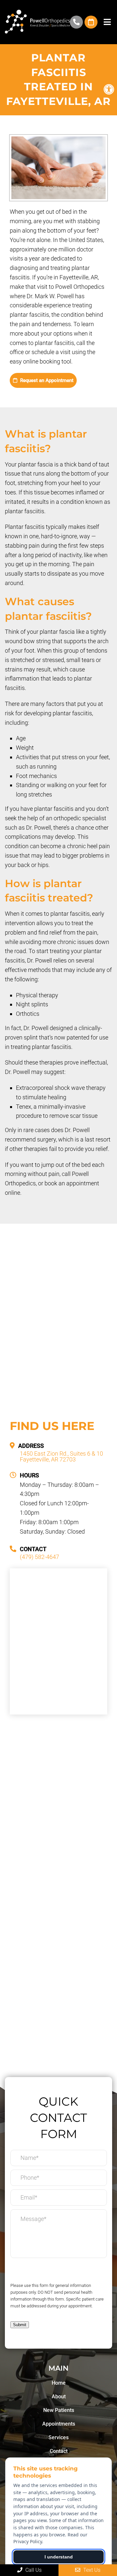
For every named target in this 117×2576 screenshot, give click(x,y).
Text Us (91, 2570)
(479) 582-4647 (76, 22)
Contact (59, 2451)
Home (59, 2383)
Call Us (33, 2570)
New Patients (59, 2410)
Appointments (59, 2424)
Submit (20, 2325)
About (59, 2397)
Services (58, 2437)
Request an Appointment (46, 380)
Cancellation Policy (39, 2271)
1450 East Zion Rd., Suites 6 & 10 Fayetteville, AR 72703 (61, 1457)
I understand (59, 2557)
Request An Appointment (91, 22)
